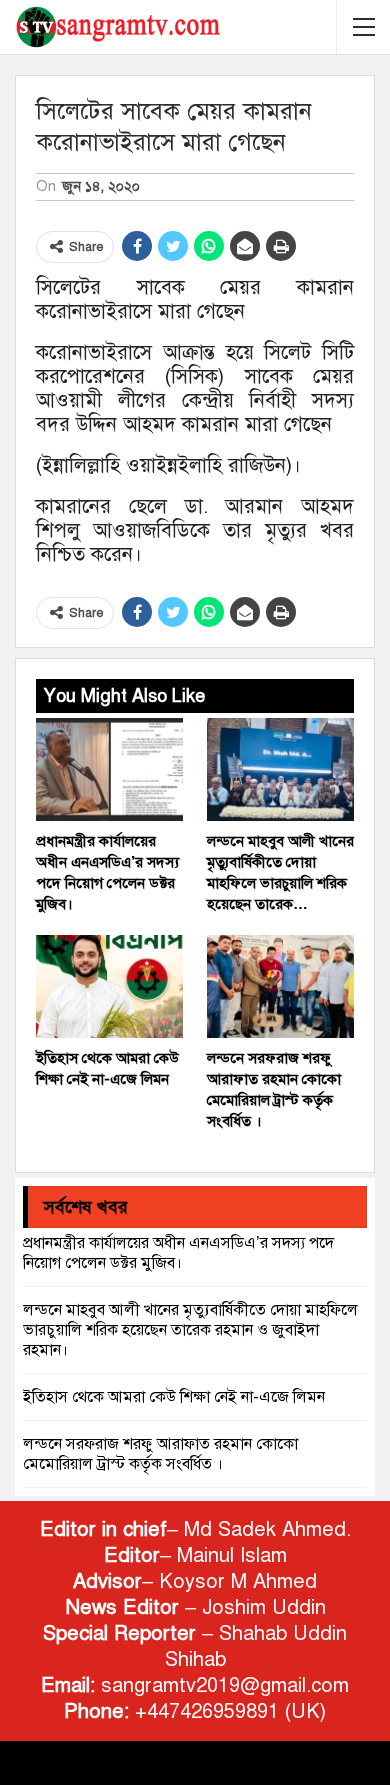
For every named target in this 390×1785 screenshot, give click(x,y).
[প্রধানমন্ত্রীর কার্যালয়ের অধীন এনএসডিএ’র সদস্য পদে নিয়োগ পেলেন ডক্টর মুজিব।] (109, 769)
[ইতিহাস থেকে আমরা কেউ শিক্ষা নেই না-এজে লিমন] (109, 986)
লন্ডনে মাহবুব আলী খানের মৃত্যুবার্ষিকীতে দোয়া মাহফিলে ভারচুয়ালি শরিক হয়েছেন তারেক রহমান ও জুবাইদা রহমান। (190, 1330)
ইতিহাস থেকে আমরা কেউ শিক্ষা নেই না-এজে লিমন (174, 1397)
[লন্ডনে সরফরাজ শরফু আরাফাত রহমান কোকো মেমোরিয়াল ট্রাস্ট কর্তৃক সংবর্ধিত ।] (280, 986)
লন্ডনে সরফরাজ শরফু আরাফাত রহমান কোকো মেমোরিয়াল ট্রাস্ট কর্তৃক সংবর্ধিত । (160, 1454)
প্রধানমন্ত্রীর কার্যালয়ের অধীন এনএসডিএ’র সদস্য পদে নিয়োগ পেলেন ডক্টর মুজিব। (178, 1253)
